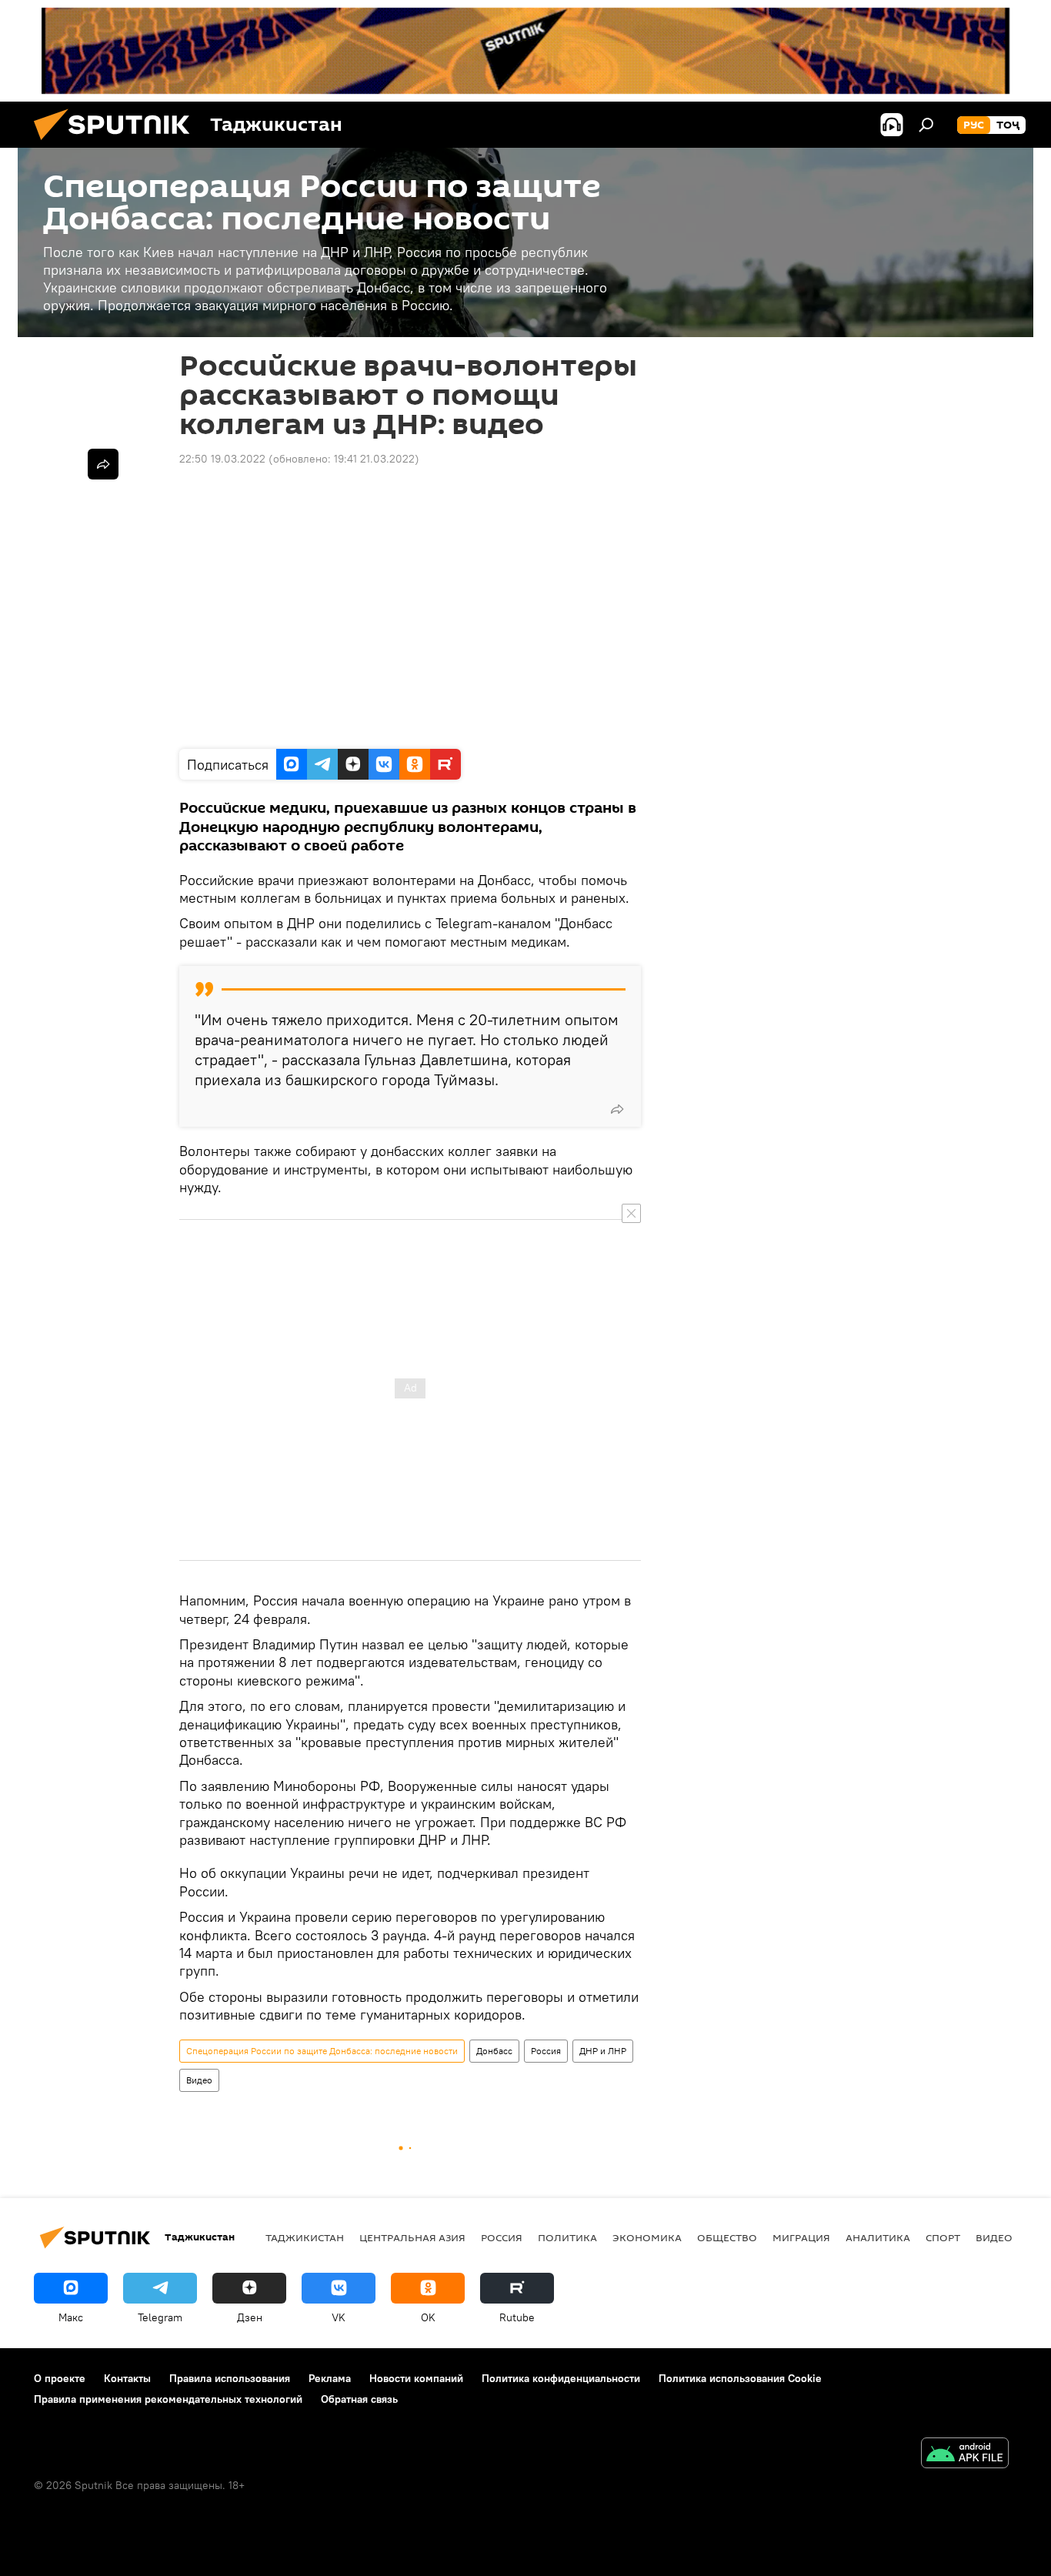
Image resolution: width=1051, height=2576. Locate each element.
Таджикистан (305, 2237)
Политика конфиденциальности (561, 2378)
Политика (567, 2237)
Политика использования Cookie (740, 2378)
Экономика (647, 2237)
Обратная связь (359, 2399)
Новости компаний (416, 2378)
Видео (199, 2080)
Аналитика (878, 2237)
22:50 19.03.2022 (222, 459)
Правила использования (230, 2378)
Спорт (943, 2237)
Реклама (330, 2378)
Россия (546, 2051)
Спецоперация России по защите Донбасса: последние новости (322, 2051)
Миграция (801, 2237)
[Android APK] (965, 2455)
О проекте (60, 2378)
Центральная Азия (412, 2237)
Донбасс (494, 2051)
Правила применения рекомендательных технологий (168, 2399)
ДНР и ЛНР (603, 2051)
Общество (727, 2237)
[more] (617, 1109)
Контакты (127, 2378)
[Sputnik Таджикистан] (118, 144)
